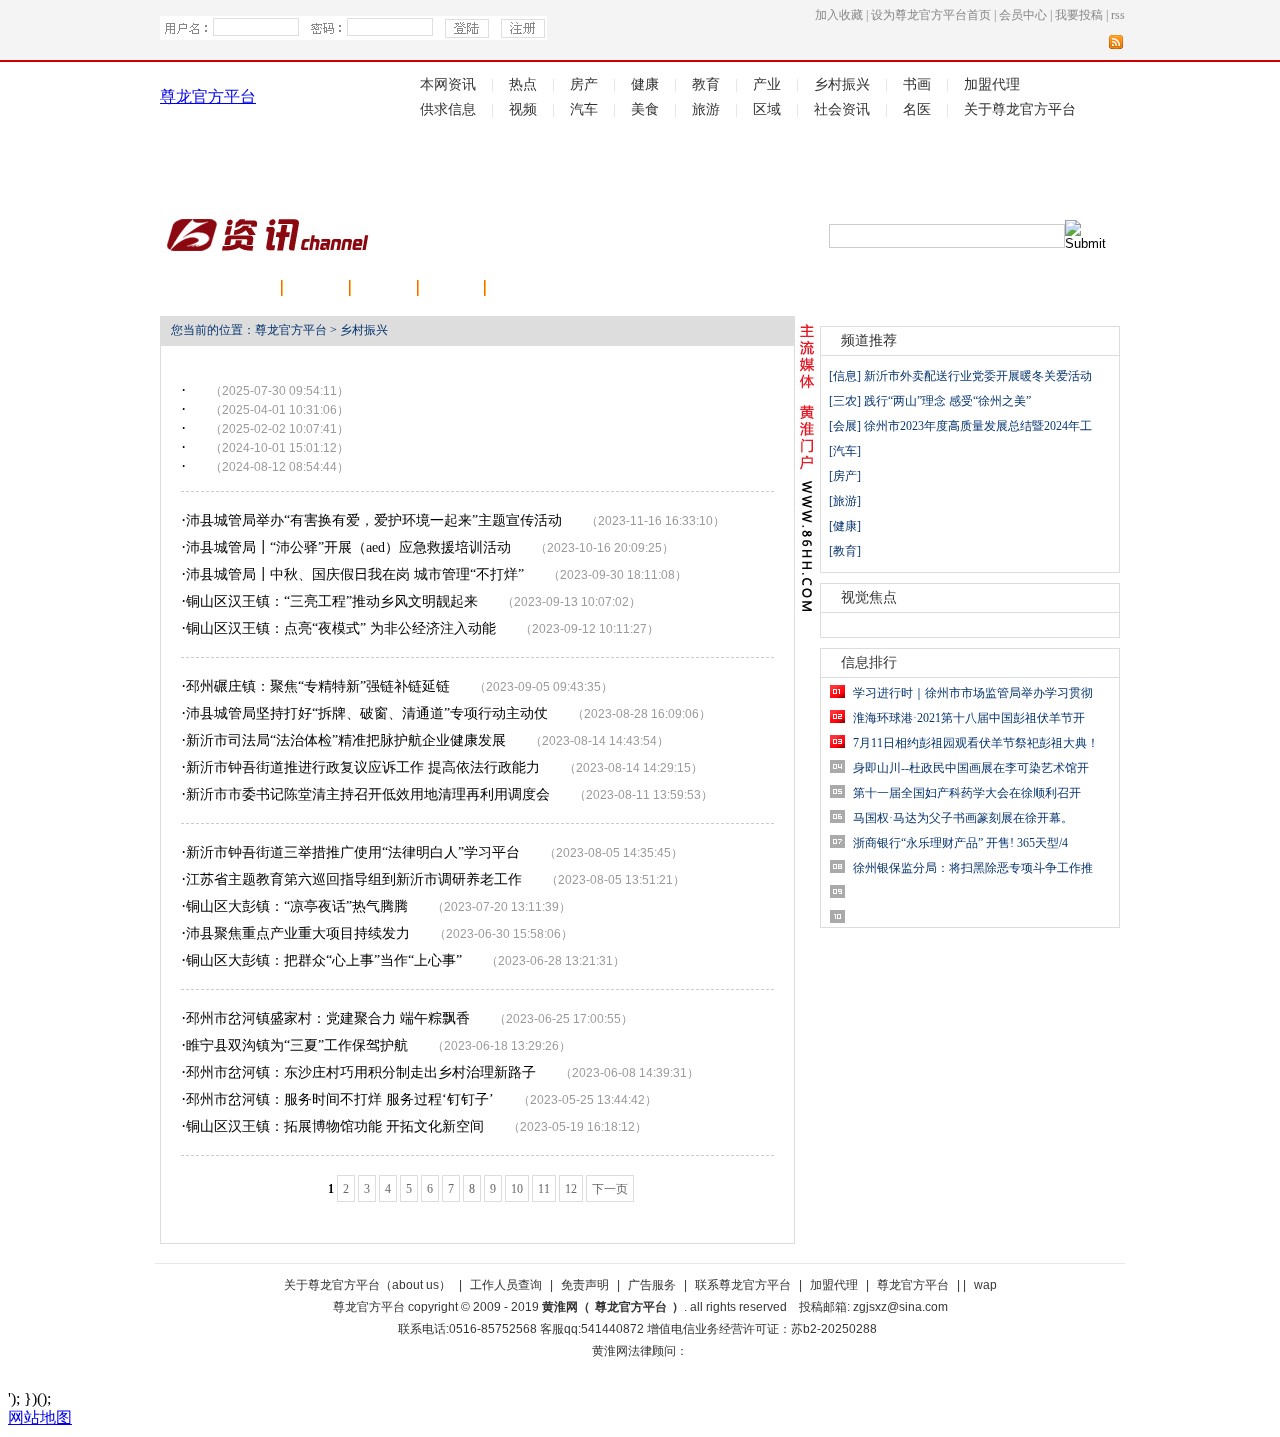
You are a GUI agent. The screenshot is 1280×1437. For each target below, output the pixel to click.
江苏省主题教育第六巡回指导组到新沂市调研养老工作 (354, 879)
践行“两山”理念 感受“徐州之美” (947, 401)
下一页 (610, 1189)
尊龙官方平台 (208, 96)
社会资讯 (842, 109)
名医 (917, 109)
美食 (645, 109)
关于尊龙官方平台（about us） (367, 1285)
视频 (523, 109)
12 (571, 1189)
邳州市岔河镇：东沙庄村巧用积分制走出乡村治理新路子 (361, 1072)
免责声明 (585, 1285)
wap (985, 1285)
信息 (845, 376)
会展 (452, 289)
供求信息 (448, 109)
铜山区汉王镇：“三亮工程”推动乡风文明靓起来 (332, 601)
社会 (316, 289)
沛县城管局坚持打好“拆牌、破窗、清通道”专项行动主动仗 (367, 713)
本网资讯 (448, 84)
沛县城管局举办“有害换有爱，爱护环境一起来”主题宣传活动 (374, 520)
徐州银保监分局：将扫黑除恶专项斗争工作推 (973, 868)
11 (544, 1189)
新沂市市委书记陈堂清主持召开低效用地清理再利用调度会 (368, 794)
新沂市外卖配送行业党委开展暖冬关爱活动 (978, 376)
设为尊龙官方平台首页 (931, 15)
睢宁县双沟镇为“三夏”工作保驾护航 (297, 1045)
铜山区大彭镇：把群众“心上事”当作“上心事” (324, 960)
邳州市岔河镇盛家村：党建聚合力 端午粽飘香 (328, 1018)
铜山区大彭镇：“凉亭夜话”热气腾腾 (297, 906)
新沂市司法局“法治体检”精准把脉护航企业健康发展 (346, 740)
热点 (523, 84)
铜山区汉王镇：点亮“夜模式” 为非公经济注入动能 (341, 628)
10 (517, 1189)
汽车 (584, 109)
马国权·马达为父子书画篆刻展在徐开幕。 (963, 818)
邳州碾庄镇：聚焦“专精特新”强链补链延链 (318, 686)
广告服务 (652, 1285)
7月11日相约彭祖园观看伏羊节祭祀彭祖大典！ (976, 743)
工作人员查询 (506, 1285)
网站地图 (40, 1417)
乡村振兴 (842, 84)
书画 (917, 84)
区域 (767, 109)
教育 (706, 84)
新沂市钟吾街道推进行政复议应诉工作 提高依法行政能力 (363, 767)
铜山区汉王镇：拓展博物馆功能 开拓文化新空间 (335, 1126)
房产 (584, 84)
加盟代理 (992, 84)
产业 (767, 84)
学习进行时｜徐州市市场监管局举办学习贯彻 (973, 693)
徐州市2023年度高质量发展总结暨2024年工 (978, 426)
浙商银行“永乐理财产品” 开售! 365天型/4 (960, 843)
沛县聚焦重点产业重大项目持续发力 (298, 933)
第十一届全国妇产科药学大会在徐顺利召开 (967, 793)
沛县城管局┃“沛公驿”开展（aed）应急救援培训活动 (348, 547)
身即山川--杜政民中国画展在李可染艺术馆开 (971, 768)
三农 (519, 289)
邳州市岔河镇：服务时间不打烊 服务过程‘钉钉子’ (340, 1099)
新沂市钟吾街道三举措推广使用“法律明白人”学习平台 (353, 852)
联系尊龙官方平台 (743, 1285)
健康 (645, 84)
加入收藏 (839, 15)
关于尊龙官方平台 (1020, 109)
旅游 (706, 109)
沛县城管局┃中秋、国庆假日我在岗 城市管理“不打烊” (355, 574)
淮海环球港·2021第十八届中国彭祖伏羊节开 (969, 718)
